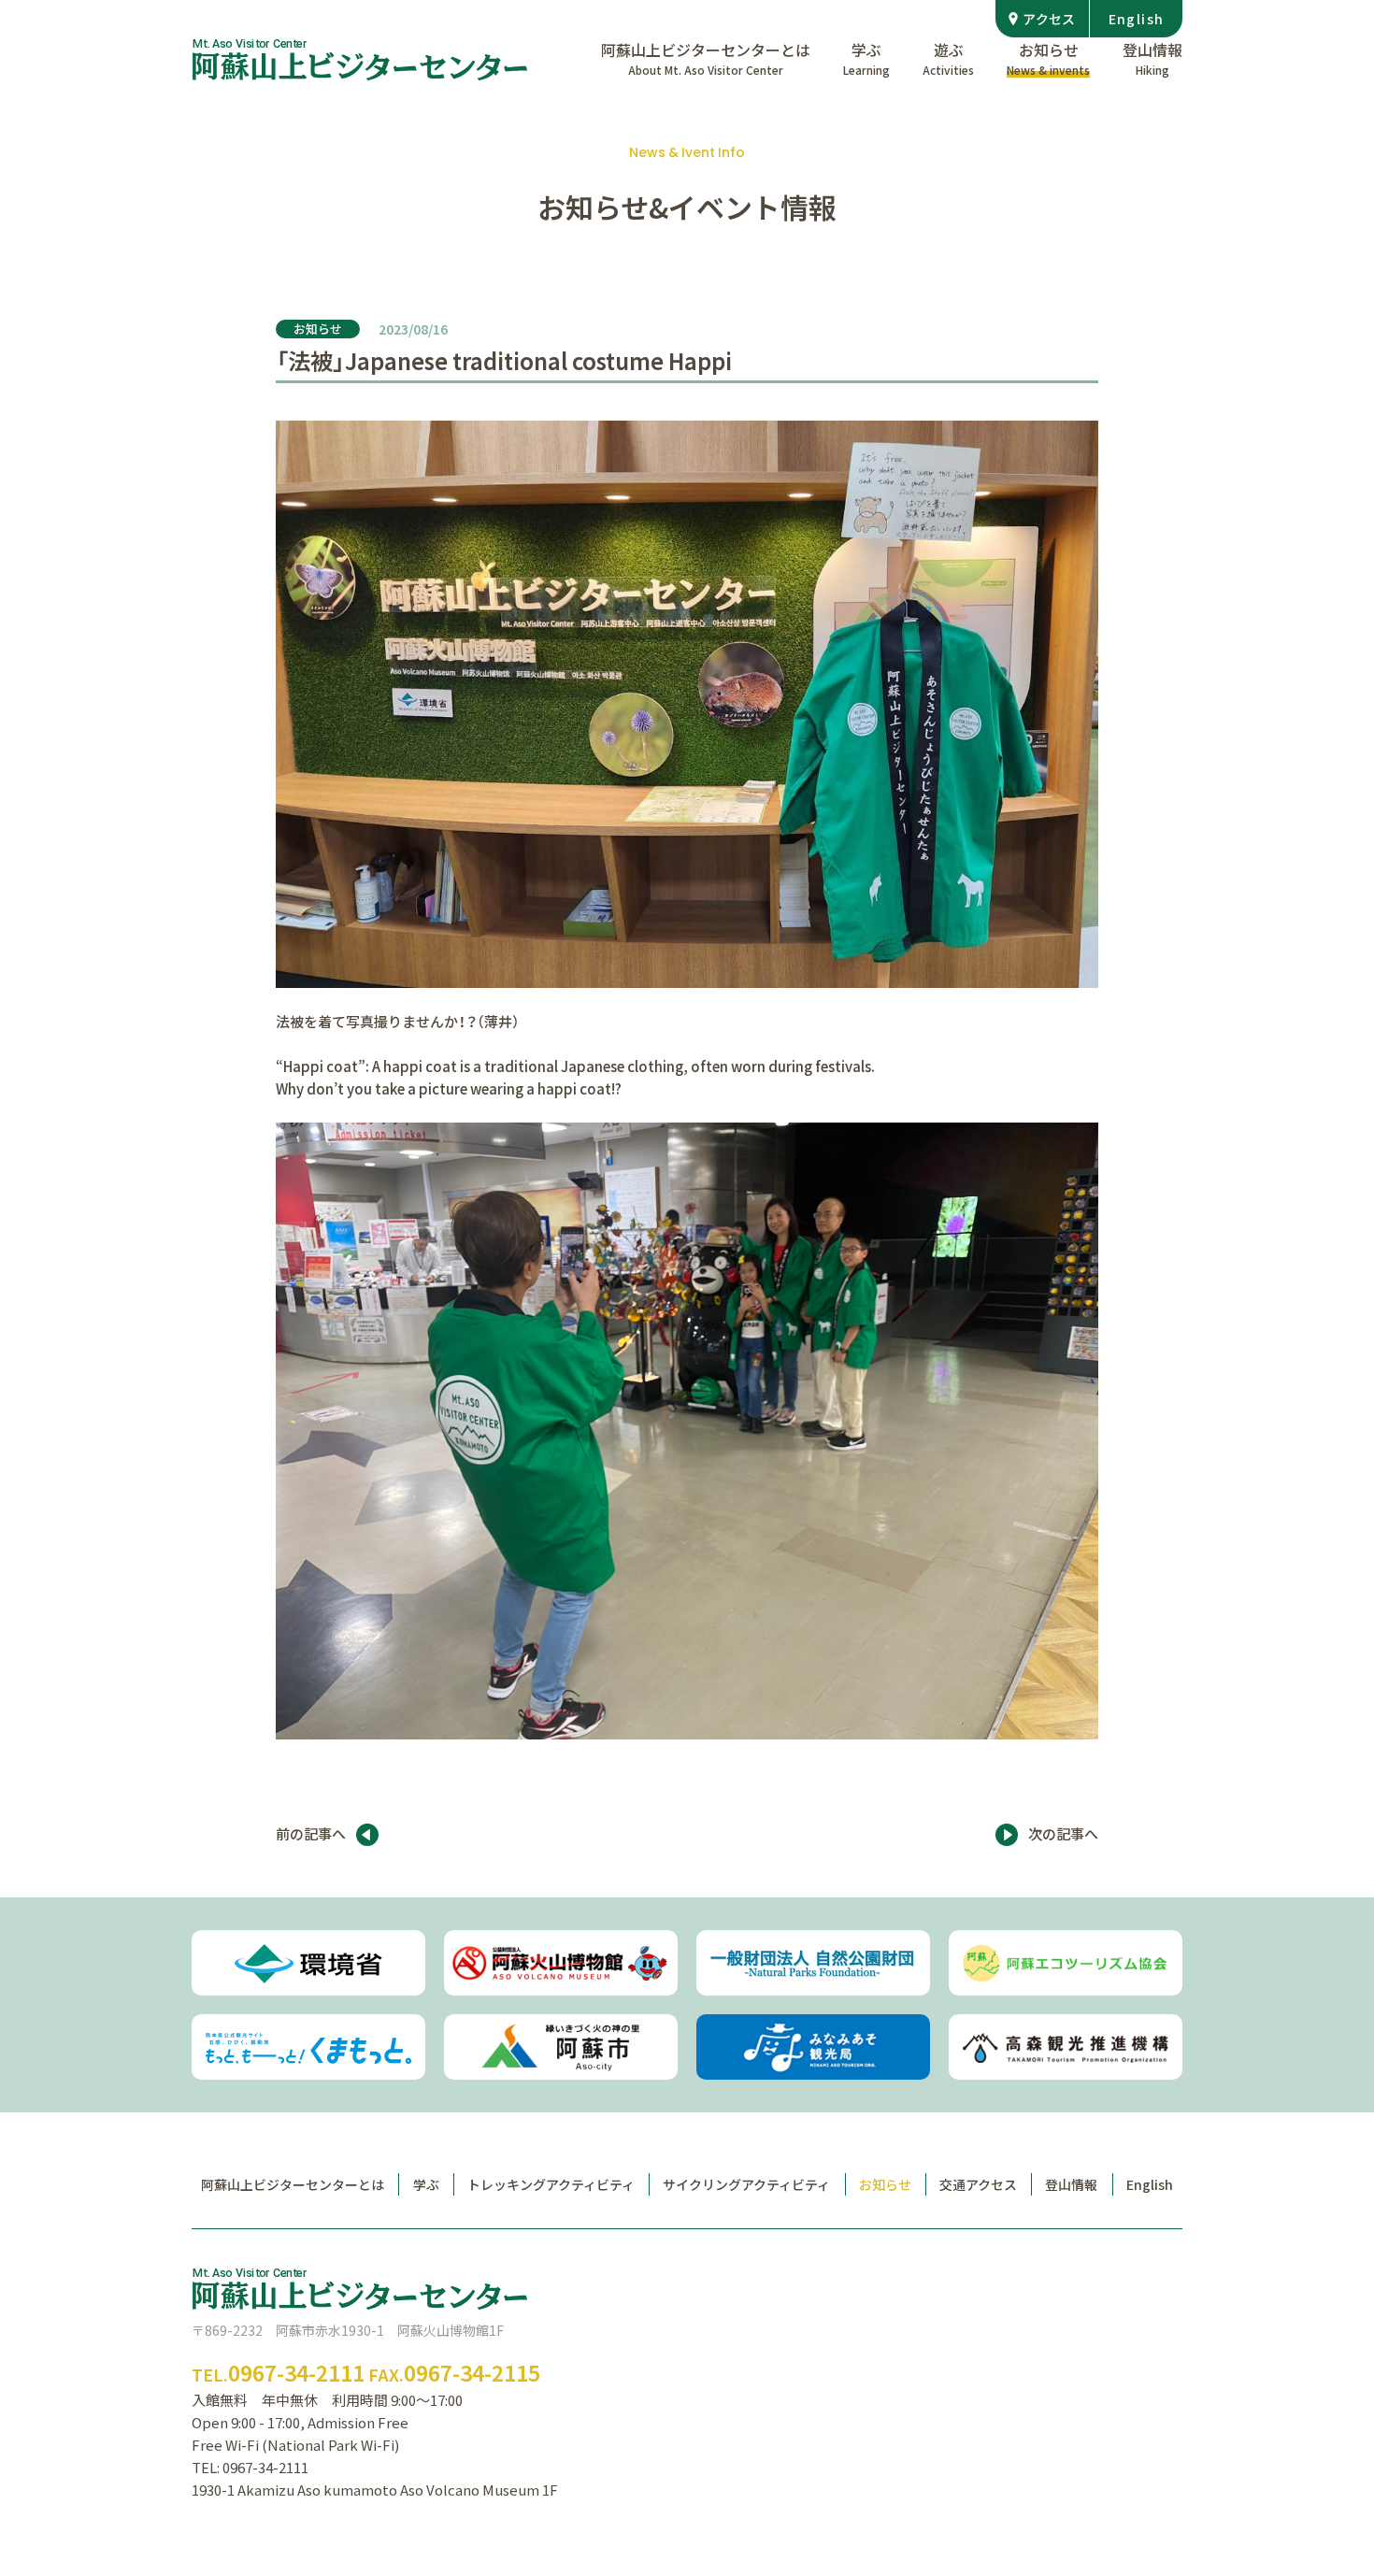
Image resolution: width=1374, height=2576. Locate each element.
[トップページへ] (360, 59)
